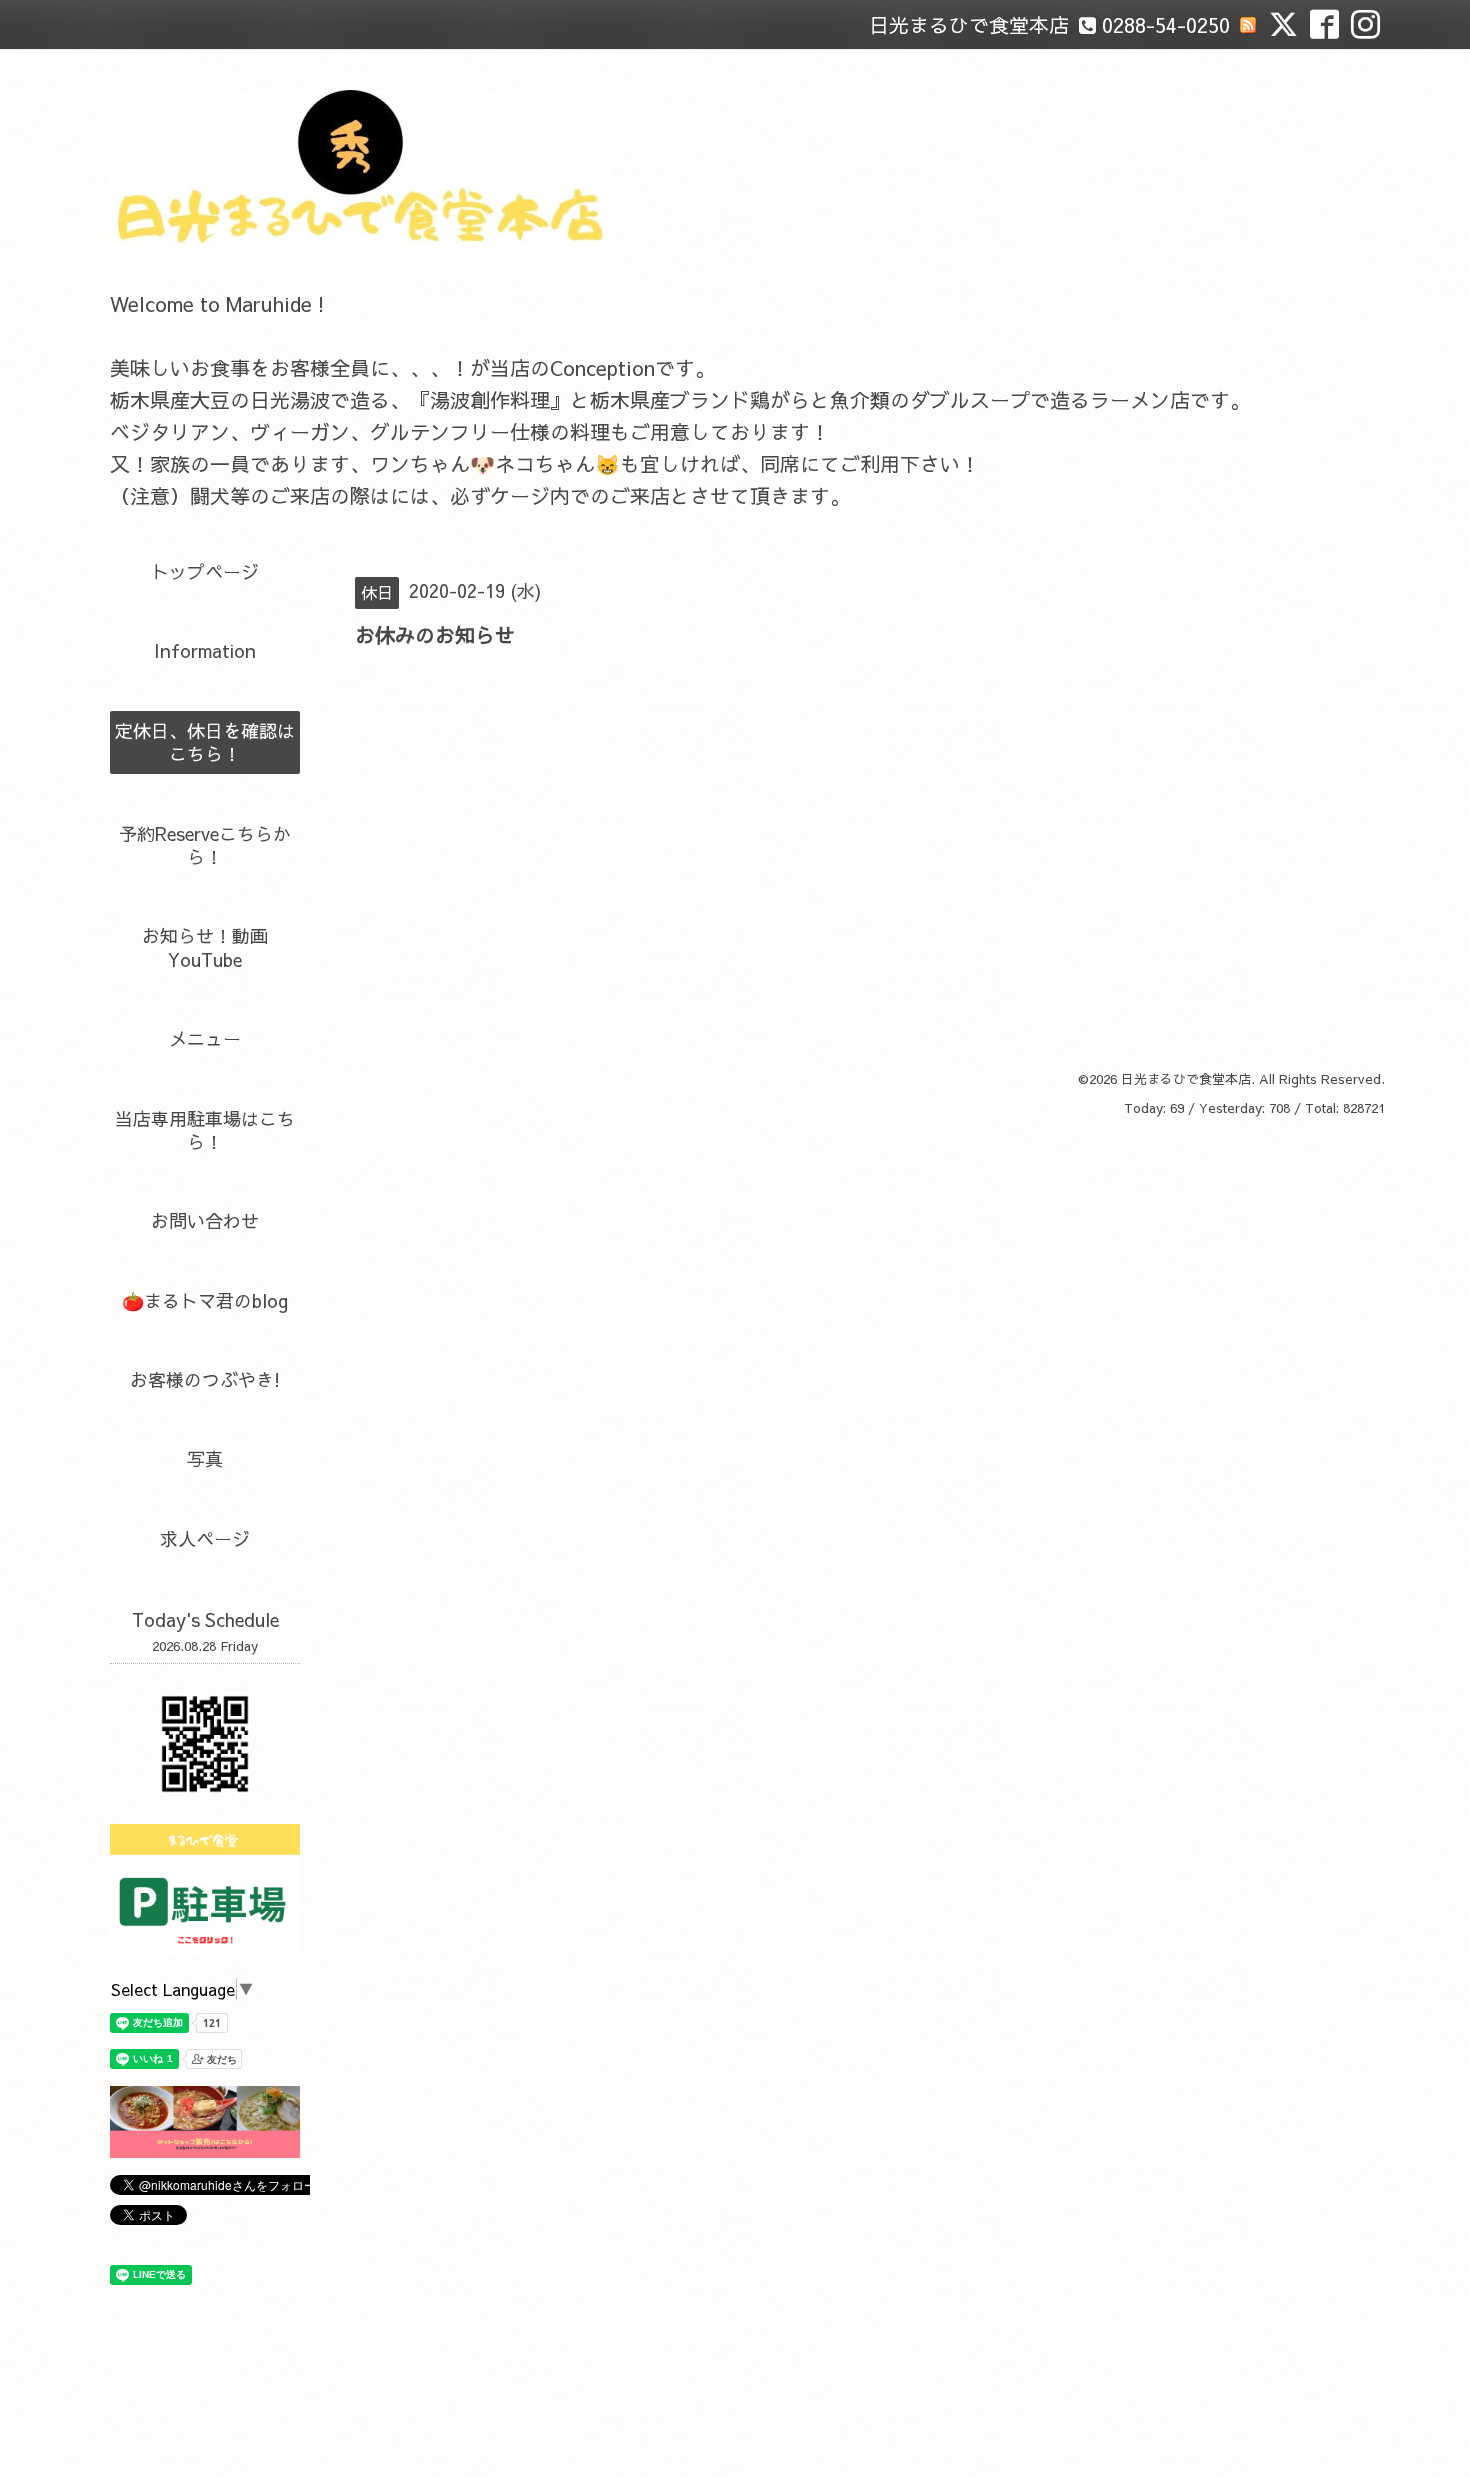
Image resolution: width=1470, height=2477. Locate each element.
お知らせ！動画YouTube (205, 947)
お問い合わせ (205, 1220)
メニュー (205, 1038)
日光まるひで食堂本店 (1186, 1079)
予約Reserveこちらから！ (205, 845)
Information (205, 650)
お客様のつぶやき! (205, 1379)
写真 (205, 1458)
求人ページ (205, 1538)
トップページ (205, 571)
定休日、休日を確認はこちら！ (205, 742)
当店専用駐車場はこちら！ (205, 1130)
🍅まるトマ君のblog (205, 1300)
